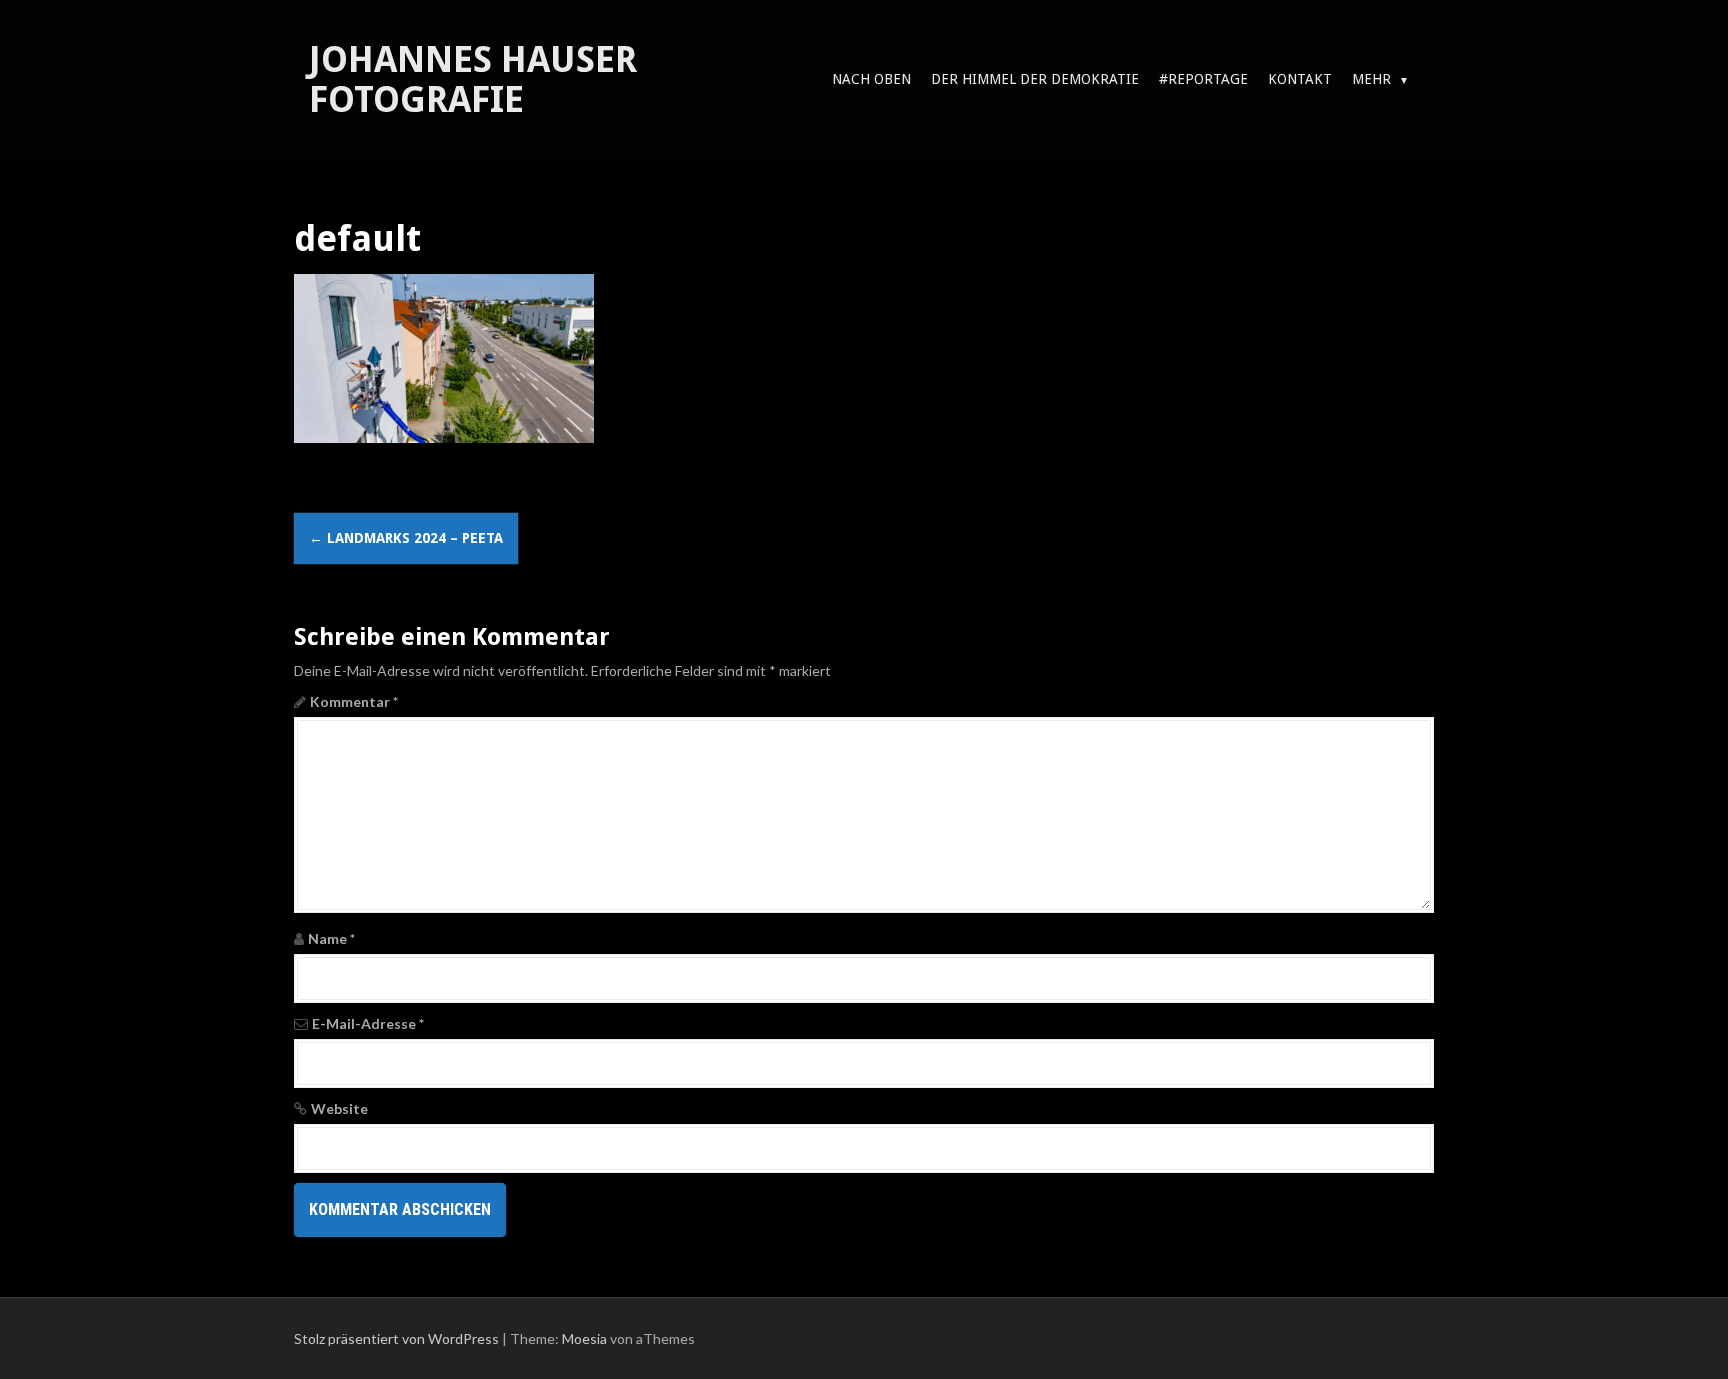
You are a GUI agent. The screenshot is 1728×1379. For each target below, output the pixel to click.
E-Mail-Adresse (368, 1023)
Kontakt (1300, 79)
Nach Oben (871, 79)
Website (339, 1108)
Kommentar (354, 701)
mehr (1371, 79)
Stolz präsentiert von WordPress (396, 1338)
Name (331, 938)
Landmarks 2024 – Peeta (406, 538)
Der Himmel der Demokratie (1035, 79)
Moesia (584, 1338)
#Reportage (1203, 79)
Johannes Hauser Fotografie (473, 79)
